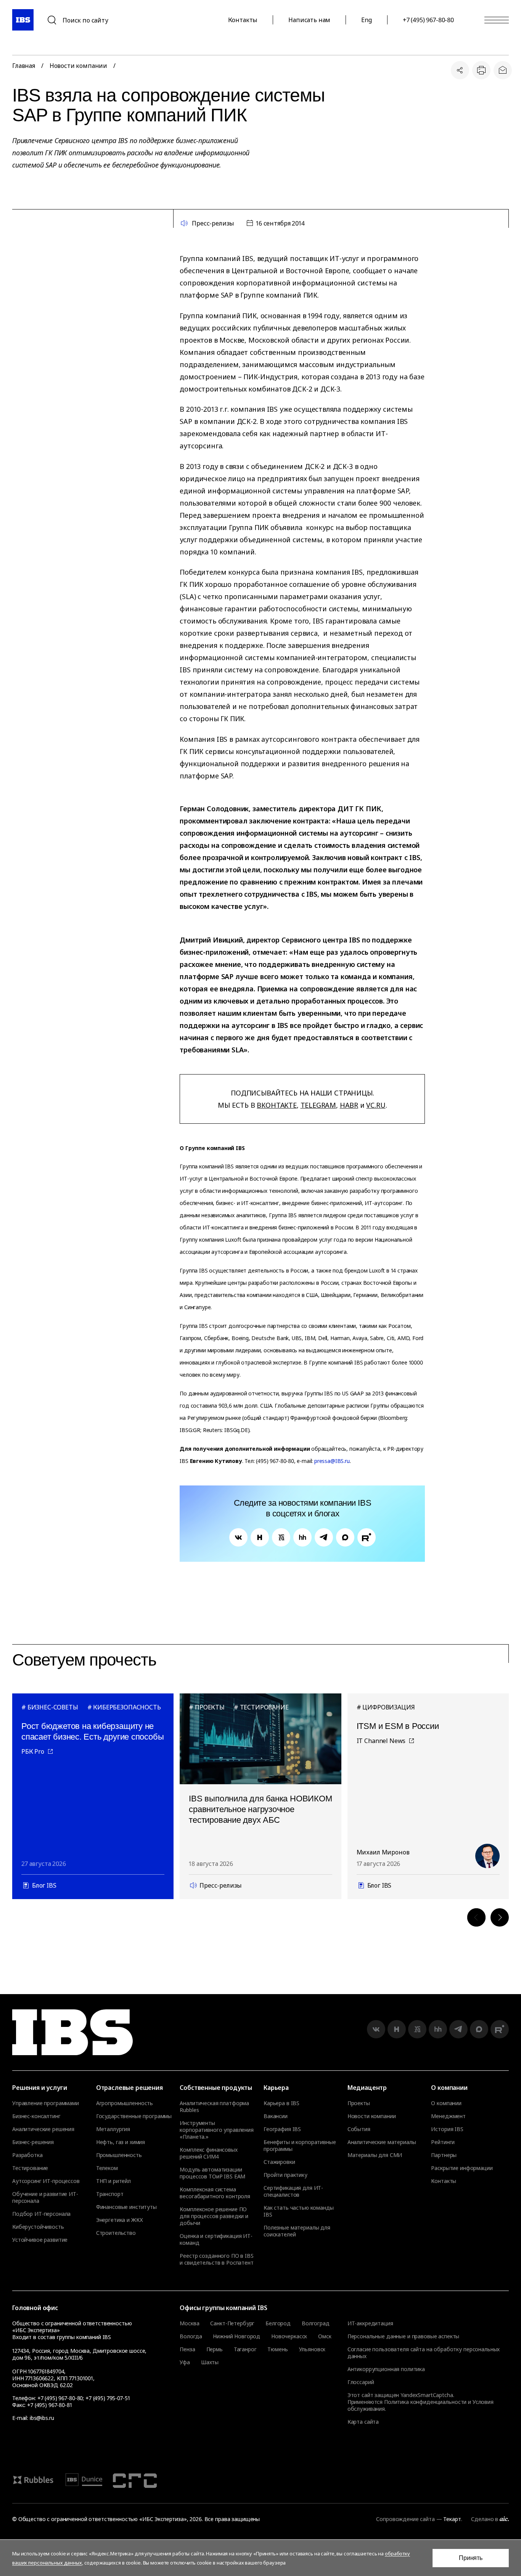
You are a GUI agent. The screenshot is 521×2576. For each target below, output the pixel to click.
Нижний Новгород (236, 2336)
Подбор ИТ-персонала (41, 2214)
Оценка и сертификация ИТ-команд (216, 2239)
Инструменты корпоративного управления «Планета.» (217, 2130)
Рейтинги (443, 2142)
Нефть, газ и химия (121, 2142)
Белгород (278, 2323)
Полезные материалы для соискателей (297, 2231)
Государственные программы (134, 2116)
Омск (325, 2336)
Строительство (116, 2233)
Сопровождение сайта (405, 2519)
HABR (349, 1105)
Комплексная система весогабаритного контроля (215, 2193)
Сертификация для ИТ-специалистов (293, 2191)
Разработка (27, 2155)
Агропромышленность (125, 2103)
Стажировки (279, 2162)
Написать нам (309, 20)
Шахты (210, 2362)
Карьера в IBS (281, 2103)
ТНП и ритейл (113, 2181)
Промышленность (119, 2155)
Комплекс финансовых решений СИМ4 (208, 2153)
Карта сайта (363, 2422)
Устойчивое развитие (40, 2240)
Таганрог (245, 2349)
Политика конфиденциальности (425, 2402)
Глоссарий (361, 2382)
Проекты (359, 2103)
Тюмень (277, 2349)
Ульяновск (312, 2349)
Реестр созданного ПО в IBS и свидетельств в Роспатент (216, 2259)
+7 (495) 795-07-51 (108, 2398)
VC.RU (376, 1105)
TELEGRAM (318, 1105)
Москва (189, 2323)
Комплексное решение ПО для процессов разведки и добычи (214, 2216)
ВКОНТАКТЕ (277, 1105)
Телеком (107, 2168)
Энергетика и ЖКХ (120, 2220)
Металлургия (113, 2129)
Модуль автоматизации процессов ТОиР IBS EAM (212, 2173)
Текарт (452, 2519)
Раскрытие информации (462, 2168)
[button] (476, 1917)
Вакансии (276, 2116)
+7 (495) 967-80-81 (49, 2405)
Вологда (191, 2336)
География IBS (282, 2129)
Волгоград (316, 2323)
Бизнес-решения (33, 2142)
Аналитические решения (43, 2129)
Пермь (215, 2349)
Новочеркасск (289, 2336)
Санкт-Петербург (232, 2323)
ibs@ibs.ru (42, 2418)
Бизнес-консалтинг (36, 2116)
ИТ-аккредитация (370, 2323)
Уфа (185, 2362)
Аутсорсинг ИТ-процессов (46, 2181)
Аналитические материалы (382, 2142)
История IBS (447, 2129)
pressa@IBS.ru (332, 1461)
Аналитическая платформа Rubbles (214, 2107)
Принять (471, 2558)
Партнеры (444, 2155)
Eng (367, 20)
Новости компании (78, 66)
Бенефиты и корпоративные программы (300, 2146)
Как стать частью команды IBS (299, 2211)
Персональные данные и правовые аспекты (404, 2336)
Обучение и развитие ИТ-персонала (45, 2197)
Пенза (187, 2349)
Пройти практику (285, 2175)
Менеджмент (448, 2116)
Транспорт (110, 2194)
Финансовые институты (126, 2207)
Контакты (243, 20)
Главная (24, 66)
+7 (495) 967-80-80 (428, 20)
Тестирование (30, 2168)
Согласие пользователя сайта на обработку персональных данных (424, 2353)
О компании (446, 2103)
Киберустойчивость (38, 2227)
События (359, 2129)
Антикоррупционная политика (386, 2369)
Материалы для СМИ (375, 2155)
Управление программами (46, 2103)
